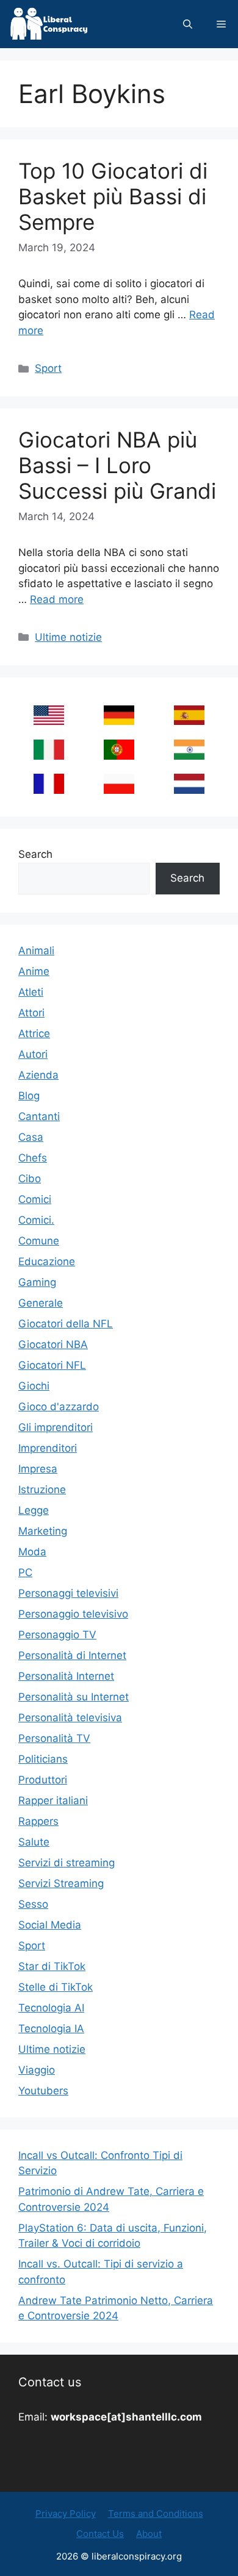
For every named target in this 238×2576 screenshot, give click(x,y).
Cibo (30, 1179)
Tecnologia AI (51, 2008)
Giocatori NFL (52, 1365)
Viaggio (37, 2070)
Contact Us (100, 2534)
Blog (29, 1096)
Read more (57, 599)
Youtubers (43, 2091)
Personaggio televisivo (73, 1614)
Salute (34, 1842)
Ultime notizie (68, 637)
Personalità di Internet (72, 1655)
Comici (35, 1199)
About (149, 2534)
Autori (33, 1054)
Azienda (38, 1075)
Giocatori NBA (53, 1344)
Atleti (31, 992)
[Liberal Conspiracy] (48, 24)
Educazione (47, 1261)
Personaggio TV (57, 1635)
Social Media (50, 1925)
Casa (31, 1137)
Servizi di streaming (67, 1863)
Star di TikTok (52, 1966)
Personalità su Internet (74, 1697)
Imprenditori (48, 1448)
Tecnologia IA (51, 2028)
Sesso (33, 1904)
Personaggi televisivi (68, 1593)
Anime (34, 971)
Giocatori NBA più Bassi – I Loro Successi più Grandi (117, 465)
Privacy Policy (66, 2514)
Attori (31, 1013)
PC (25, 1572)
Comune (39, 1241)
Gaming (37, 1282)
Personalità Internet (66, 1676)
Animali (36, 951)
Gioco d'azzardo (59, 1407)
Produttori (43, 1780)
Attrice (34, 1033)
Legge (34, 1510)
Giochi (34, 1386)
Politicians (43, 1759)
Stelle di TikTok (56, 1987)
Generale (41, 1303)
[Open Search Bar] (188, 24)
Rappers (38, 1821)
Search (35, 854)
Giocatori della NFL (66, 1324)
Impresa (38, 1469)
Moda (32, 1552)
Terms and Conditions (156, 2514)
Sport (48, 368)
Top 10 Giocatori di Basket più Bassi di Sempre (113, 196)
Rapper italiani (53, 1800)
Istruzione (42, 1490)
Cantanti (39, 1116)
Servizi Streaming (61, 1883)
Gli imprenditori (56, 1427)
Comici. (36, 1220)
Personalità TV (54, 1738)
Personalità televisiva (70, 1718)
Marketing (43, 1531)
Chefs (33, 1158)
